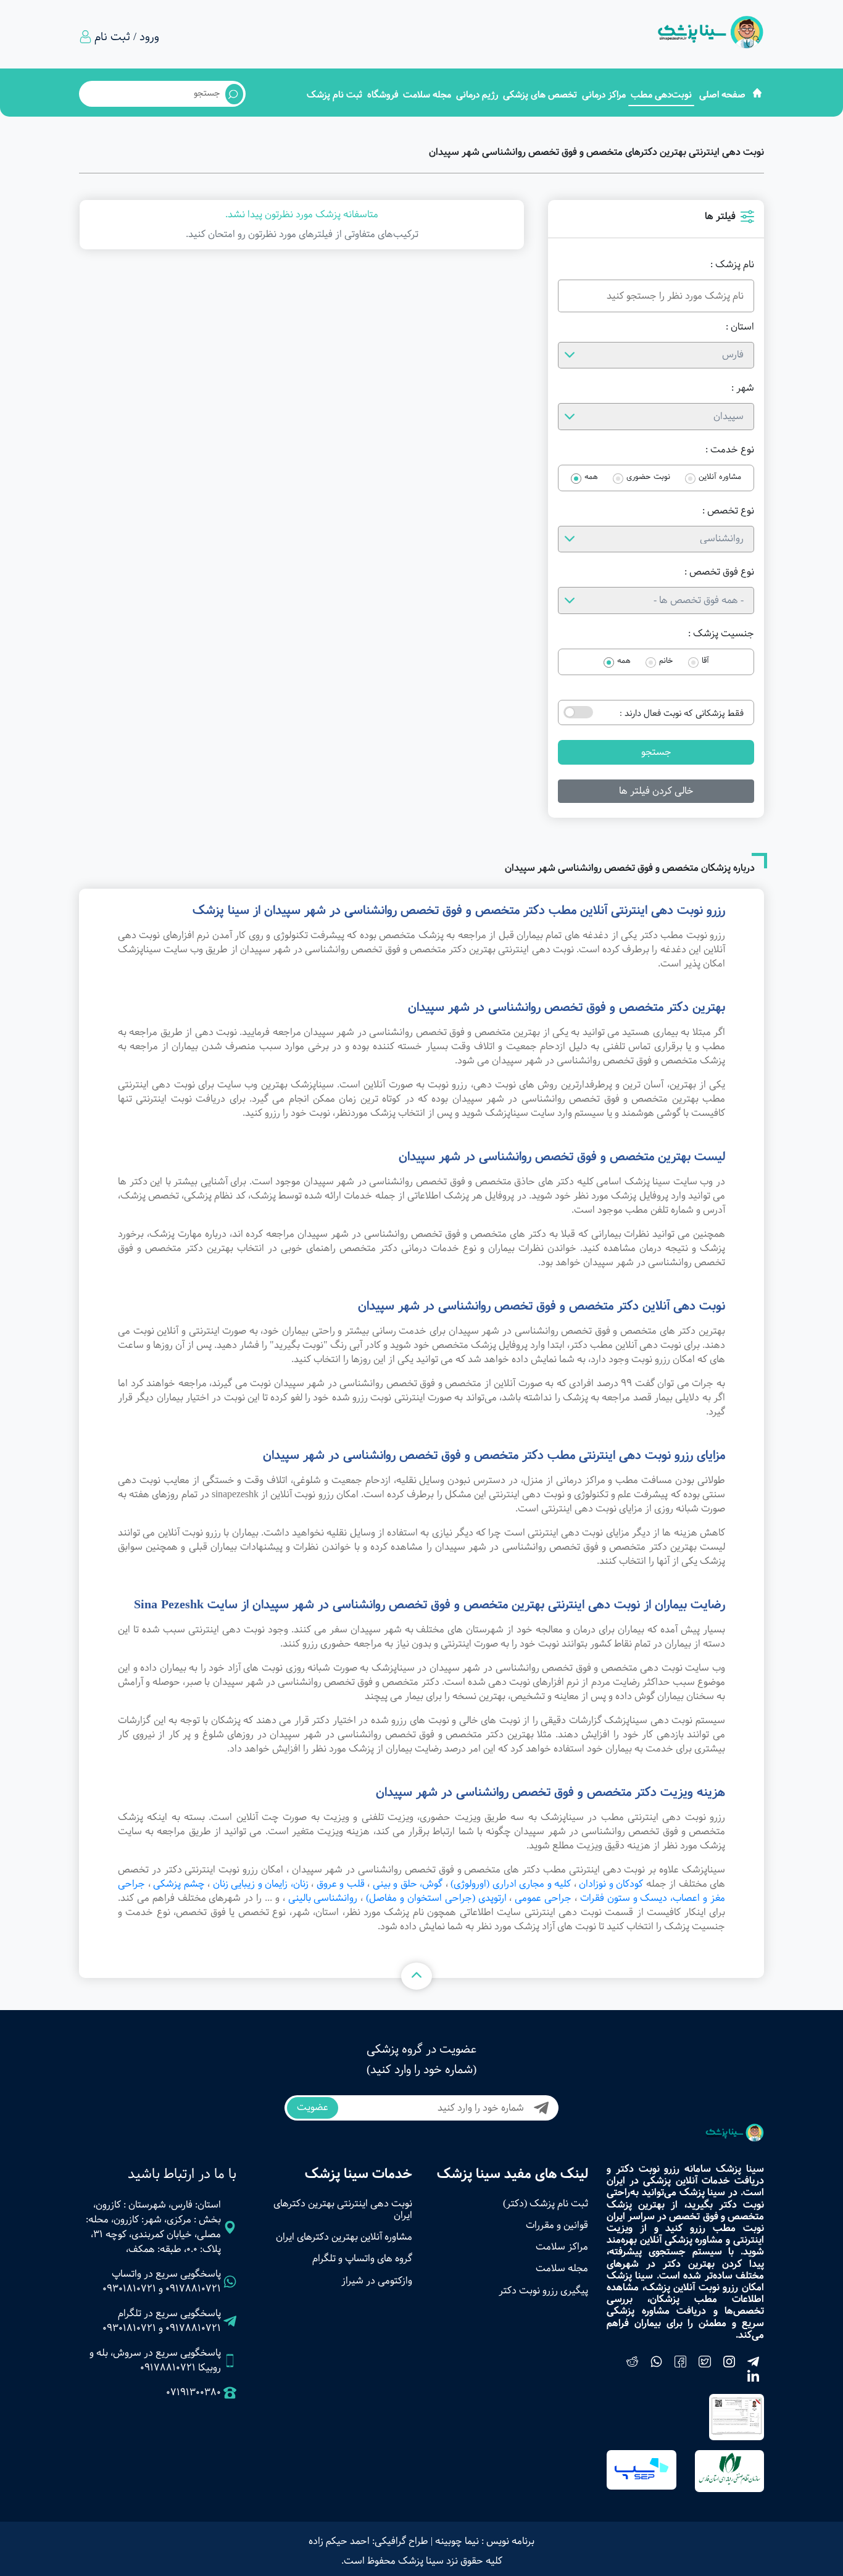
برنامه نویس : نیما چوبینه (485, 2541)
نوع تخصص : (728, 511)
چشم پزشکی (179, 1884)
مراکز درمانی (604, 95)
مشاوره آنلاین (720, 477)
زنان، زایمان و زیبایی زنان (261, 1884)
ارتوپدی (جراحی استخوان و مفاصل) (436, 1898)
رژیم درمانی (477, 95)
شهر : (743, 388)
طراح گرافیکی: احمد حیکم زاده (368, 2541)
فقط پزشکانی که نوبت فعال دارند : (682, 713)
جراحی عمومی (543, 1898)
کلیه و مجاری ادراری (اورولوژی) (511, 1884)
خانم (666, 661)
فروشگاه (383, 95)
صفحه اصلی (722, 95)
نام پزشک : (732, 265)
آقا (705, 661)
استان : (740, 327)
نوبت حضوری (648, 477)
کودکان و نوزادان (611, 1884)
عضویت (313, 2107)
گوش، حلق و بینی (408, 1884)
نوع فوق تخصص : (719, 572)
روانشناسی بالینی (323, 1898)
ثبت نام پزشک (334, 95)
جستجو (656, 752)
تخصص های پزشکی (540, 95)
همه (591, 477)
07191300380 (193, 2393)
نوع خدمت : (730, 450)
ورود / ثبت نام (127, 37)
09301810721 (129, 2289)
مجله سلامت (427, 95)
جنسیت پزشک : (721, 634)
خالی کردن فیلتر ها (656, 791)
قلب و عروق (341, 1884)
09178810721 (193, 2289)
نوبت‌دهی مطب (661, 95)
